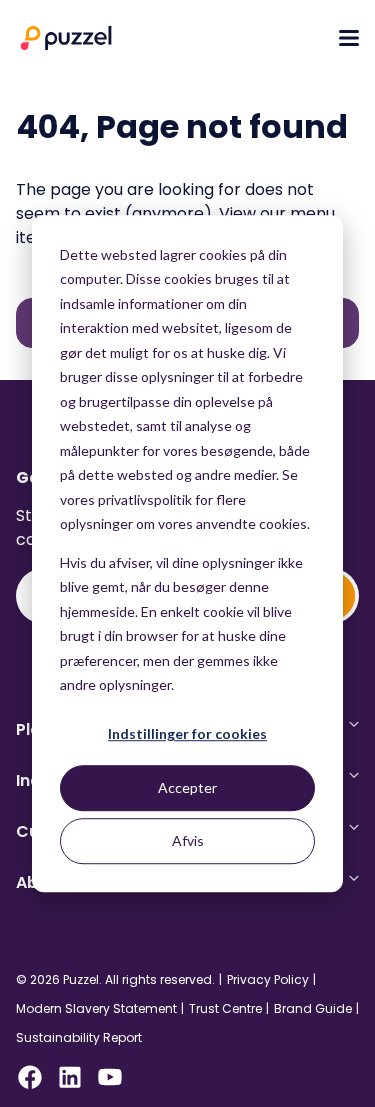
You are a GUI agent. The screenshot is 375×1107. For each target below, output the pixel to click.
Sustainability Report (79, 1038)
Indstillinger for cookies (187, 734)
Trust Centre (225, 1009)
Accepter (187, 787)
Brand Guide (313, 1009)
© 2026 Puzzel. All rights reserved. (115, 980)
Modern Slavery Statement (96, 1009)
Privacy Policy (268, 980)
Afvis (188, 840)
